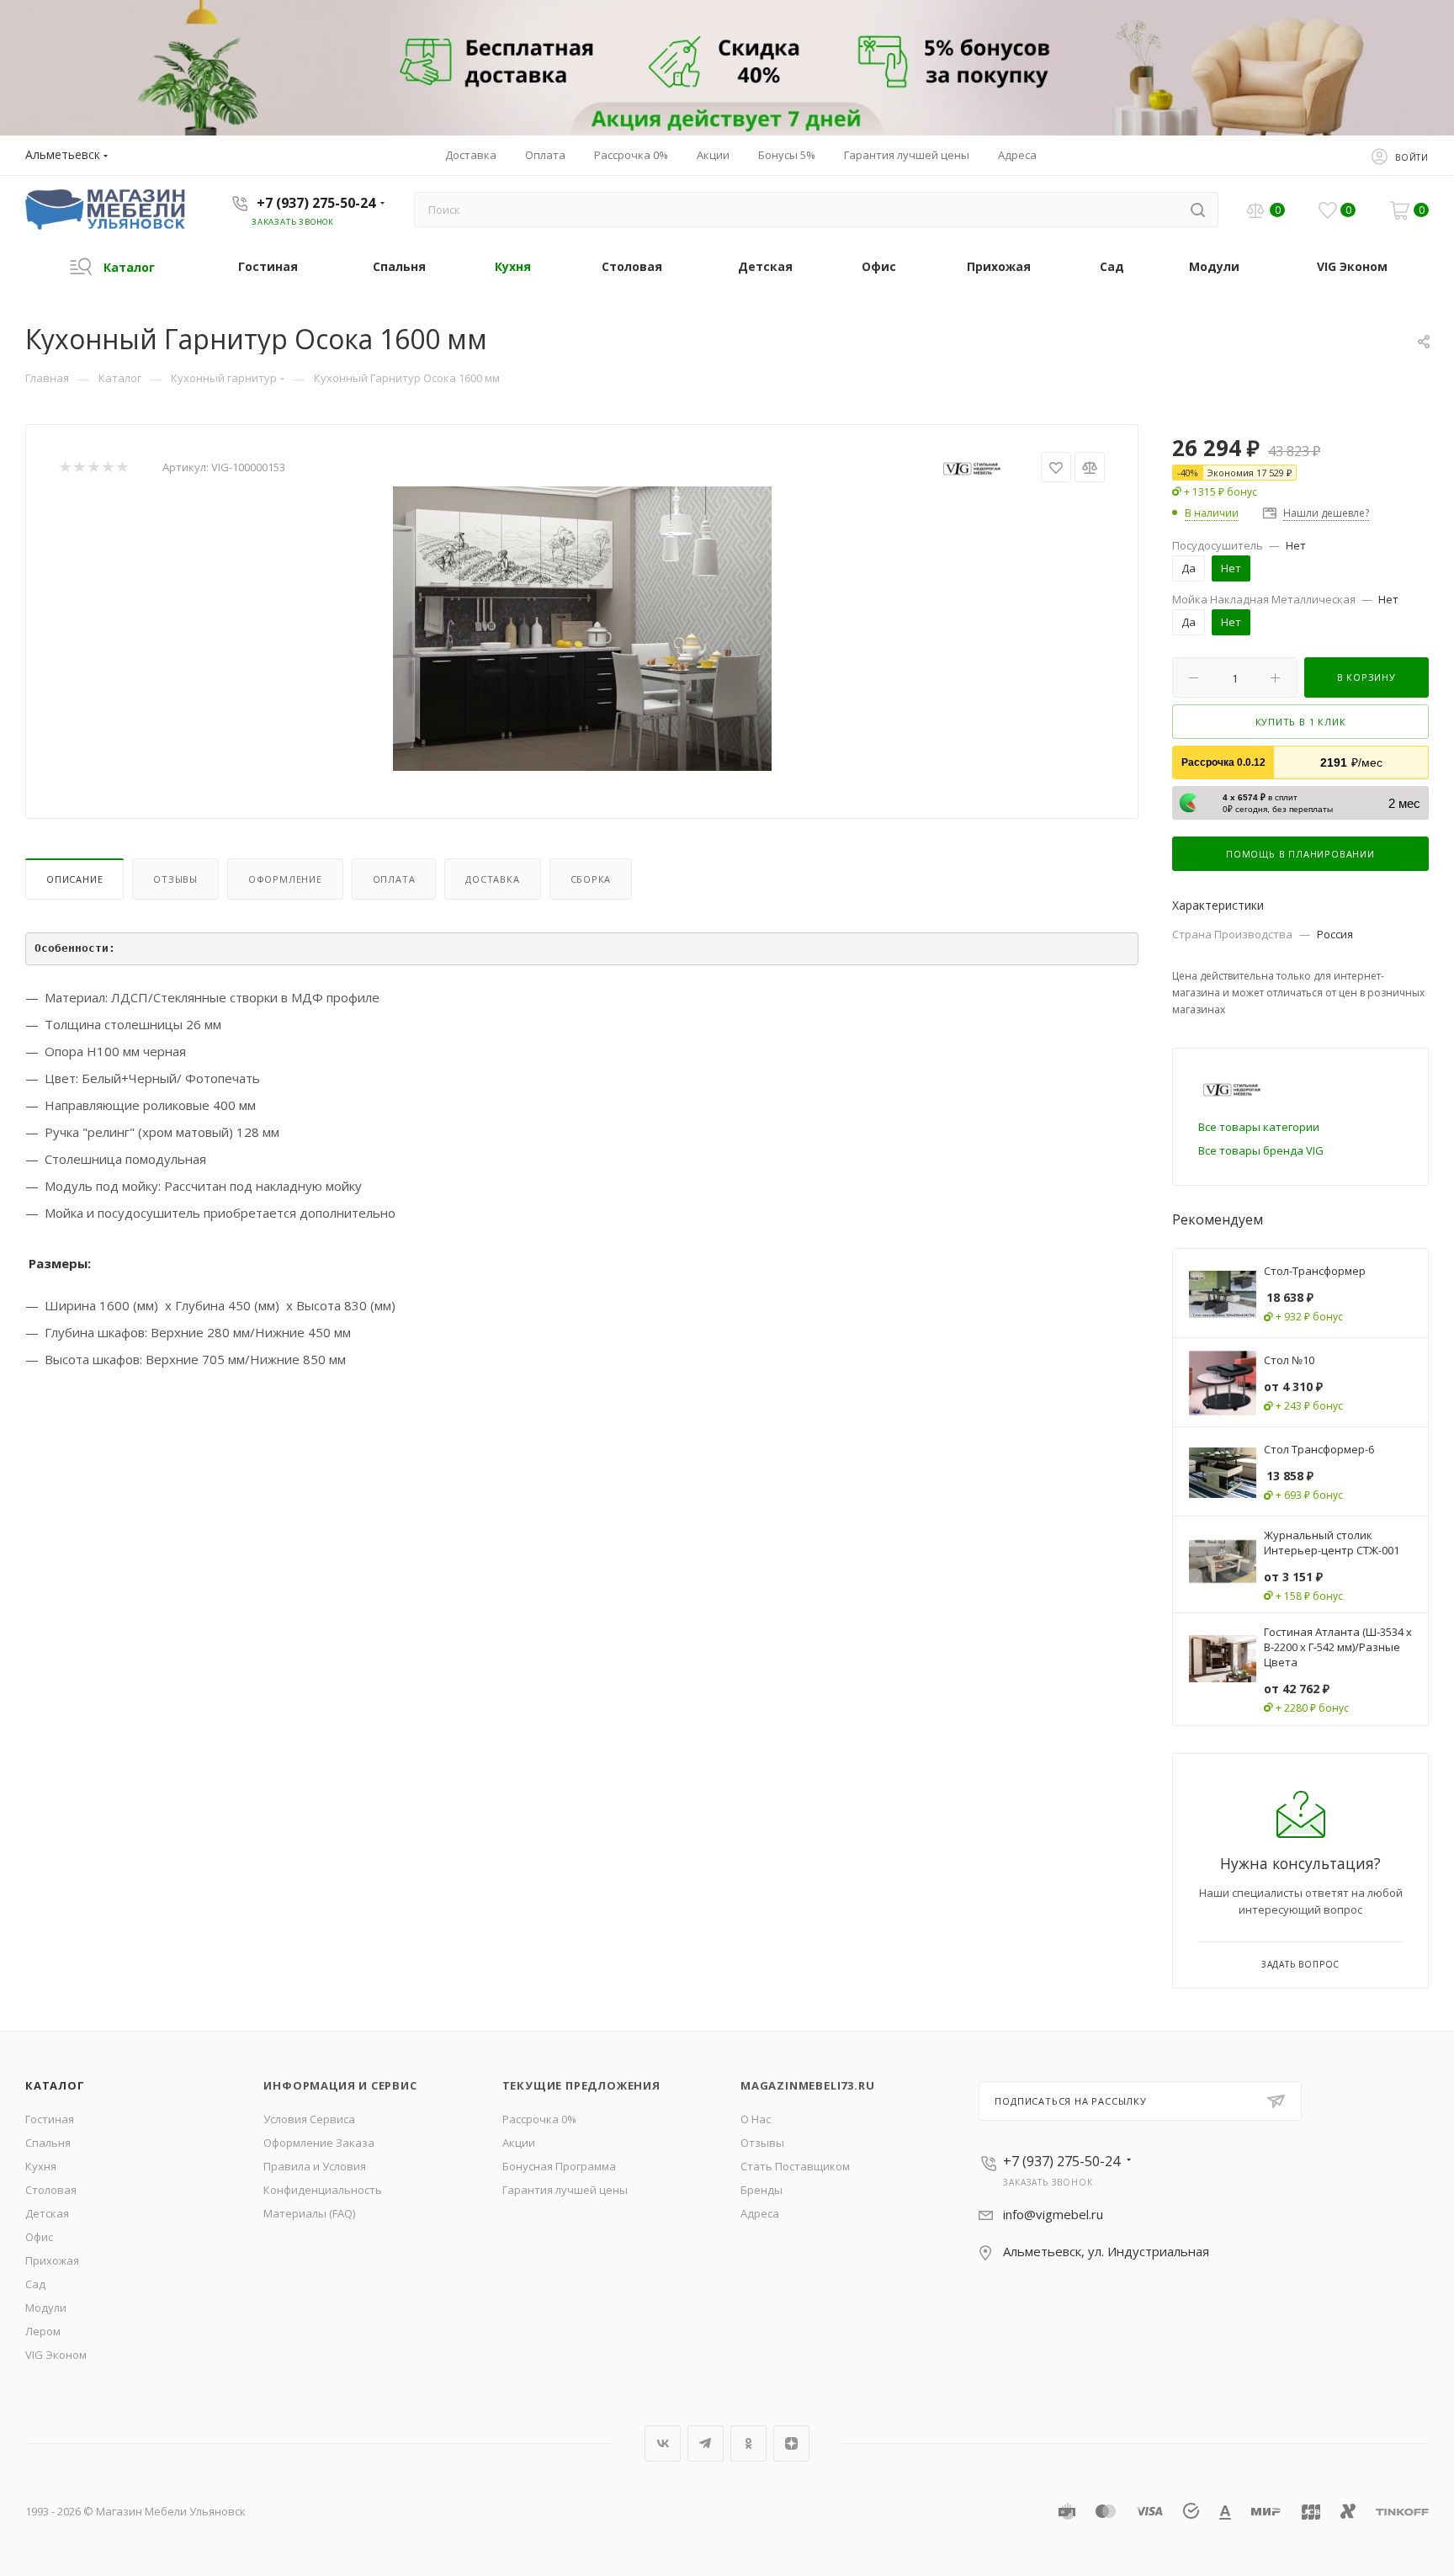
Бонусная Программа (559, 2166)
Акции (519, 2143)
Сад (35, 2284)
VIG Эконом (56, 2355)
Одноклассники (748, 2443)
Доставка (492, 879)
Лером (43, 2331)
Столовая (51, 2190)
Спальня (48, 2143)
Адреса (760, 2213)
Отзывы (175, 879)
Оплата (394, 879)
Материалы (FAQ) (309, 2213)
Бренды (761, 2190)
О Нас (756, 2119)
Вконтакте (663, 2443)
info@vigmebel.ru (1053, 2214)
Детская (47, 2213)
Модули (46, 2308)
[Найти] (1198, 210)
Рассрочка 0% (539, 2119)
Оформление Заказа (319, 2143)
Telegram (706, 2443)
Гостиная (50, 2119)
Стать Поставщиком (795, 2166)
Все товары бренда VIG (1261, 1150)
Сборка (591, 879)
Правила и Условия (315, 2166)
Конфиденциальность (323, 2190)
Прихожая (52, 2260)
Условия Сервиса (309, 2119)
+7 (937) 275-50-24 (316, 203)
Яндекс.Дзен (791, 2443)
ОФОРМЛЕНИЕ (285, 879)
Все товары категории (1259, 1127)
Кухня (41, 2166)
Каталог (55, 2085)
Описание (74, 879)
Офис (39, 2237)
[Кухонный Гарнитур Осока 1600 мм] (582, 629)
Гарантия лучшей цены (565, 2190)
